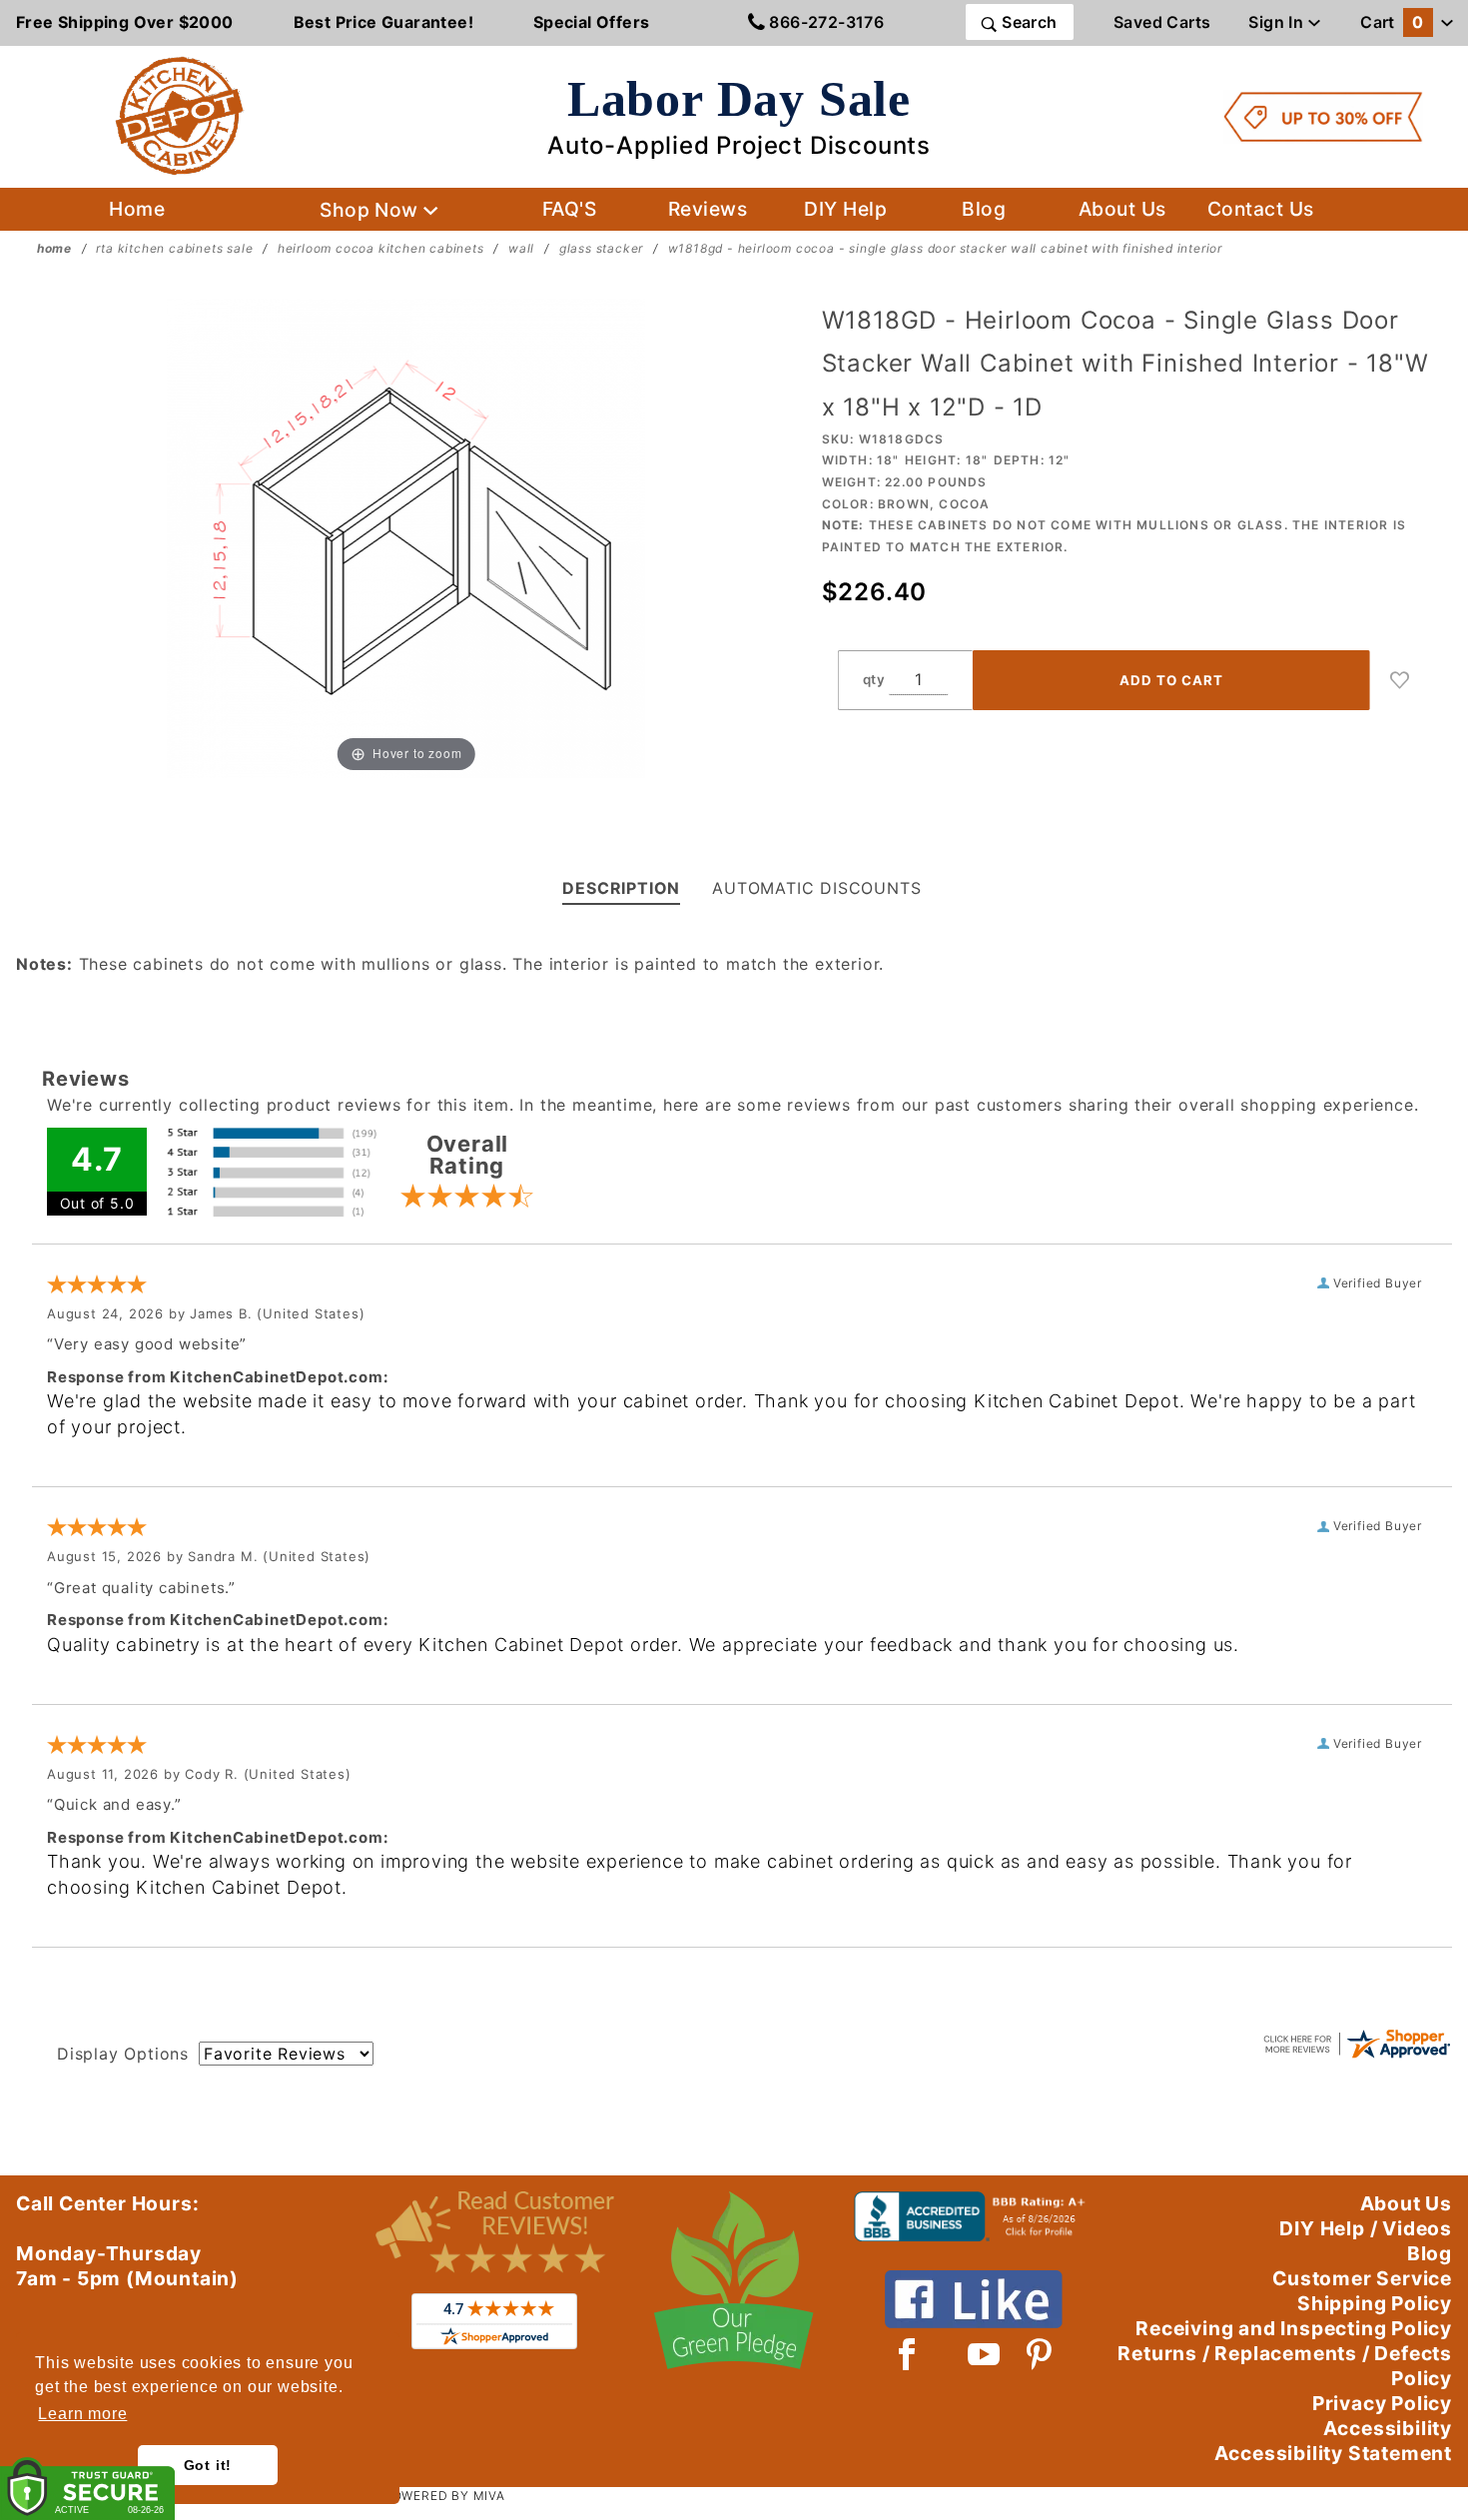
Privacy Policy (1382, 2403)
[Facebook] (907, 2354)
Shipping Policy (1375, 2303)
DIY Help (845, 209)
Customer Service (1362, 2278)
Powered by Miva (444, 2496)
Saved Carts (1162, 22)
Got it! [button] (208, 2465)
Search (1028, 22)
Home (137, 209)
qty (874, 679)
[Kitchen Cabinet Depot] (180, 115)
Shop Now (371, 210)
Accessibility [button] (1388, 2428)
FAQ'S (569, 209)
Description (621, 888)
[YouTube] (985, 2354)
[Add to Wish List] (1400, 680)
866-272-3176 (824, 22)
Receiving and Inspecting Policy (1294, 2328)
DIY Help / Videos (1366, 2228)
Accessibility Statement (1333, 2453)
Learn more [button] (82, 2414)
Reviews (708, 209)
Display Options (123, 2054)
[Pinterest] (1039, 2354)
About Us (1122, 209)
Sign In (1278, 22)
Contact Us (1261, 209)
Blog (984, 209)
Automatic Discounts (816, 888)
